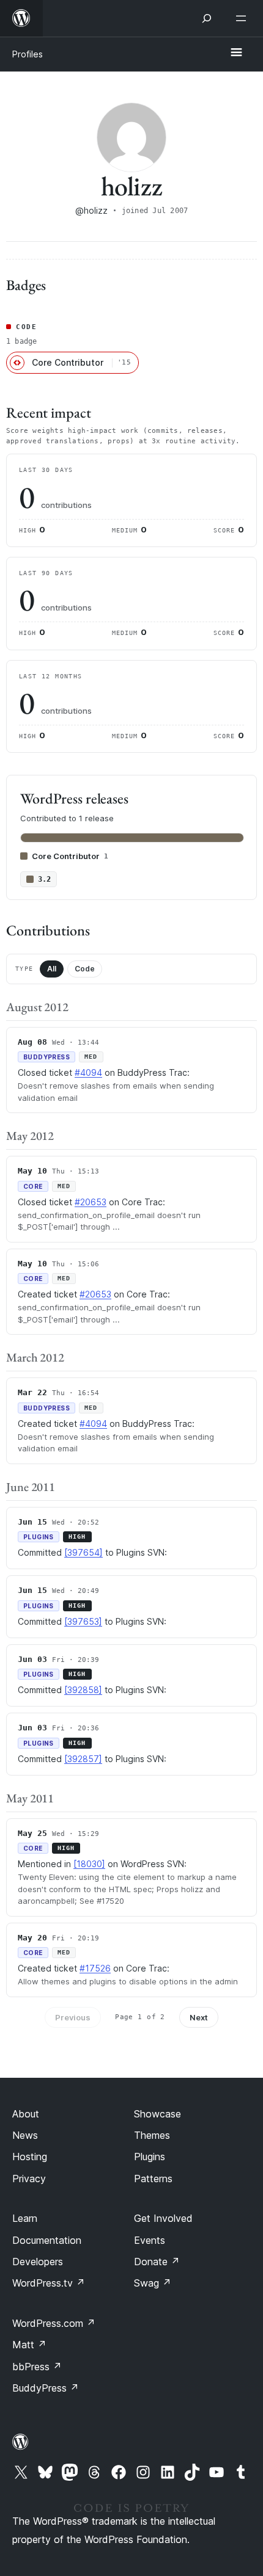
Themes (152, 2135)
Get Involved (163, 2218)
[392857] (83, 1759)
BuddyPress (46, 2388)
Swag (153, 2283)
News (25, 2135)
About (26, 2114)
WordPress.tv (49, 2283)
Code (85, 969)
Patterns (153, 2179)
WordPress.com (54, 2323)
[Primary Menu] (236, 53)
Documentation (47, 2240)
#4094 (88, 1072)
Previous (73, 2017)
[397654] (83, 1552)
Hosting (30, 2157)
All (52, 969)
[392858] (83, 1690)
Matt (29, 2345)
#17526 (95, 1968)
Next (199, 2017)
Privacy (29, 2179)
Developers (38, 2262)
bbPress (37, 2367)
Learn (25, 2218)
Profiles (28, 54)
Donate (157, 2262)
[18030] (89, 1864)
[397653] (83, 1621)
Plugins (150, 2157)
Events (150, 2240)
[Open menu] (243, 18)
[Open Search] (207, 18)
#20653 (91, 1202)
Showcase (157, 2114)
